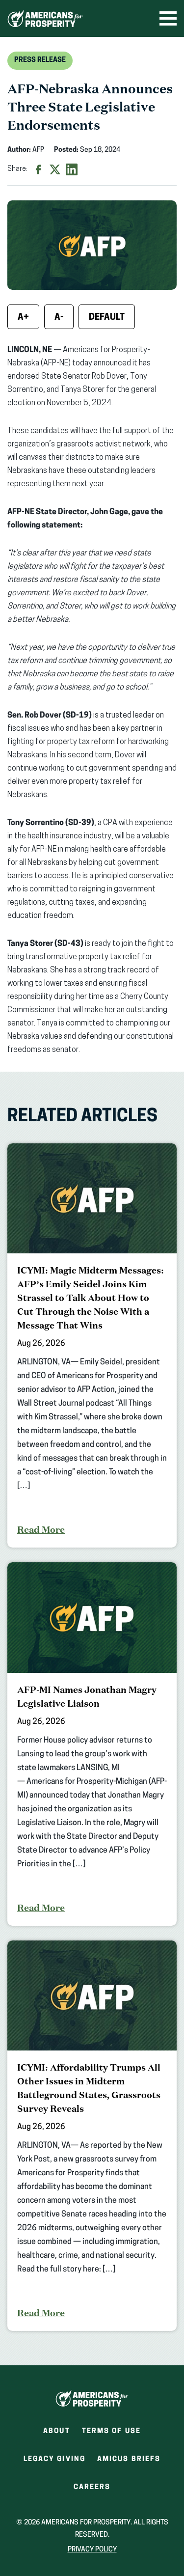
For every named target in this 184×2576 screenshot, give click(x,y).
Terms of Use (111, 2431)
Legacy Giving (54, 2459)
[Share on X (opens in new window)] (55, 169)
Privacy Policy (92, 2550)
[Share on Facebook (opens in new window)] (38, 169)
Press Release (40, 60)
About (57, 2431)
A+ (23, 318)
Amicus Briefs (129, 2462)
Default (107, 318)
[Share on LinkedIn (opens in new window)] (72, 169)
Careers (92, 2490)
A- (59, 318)
